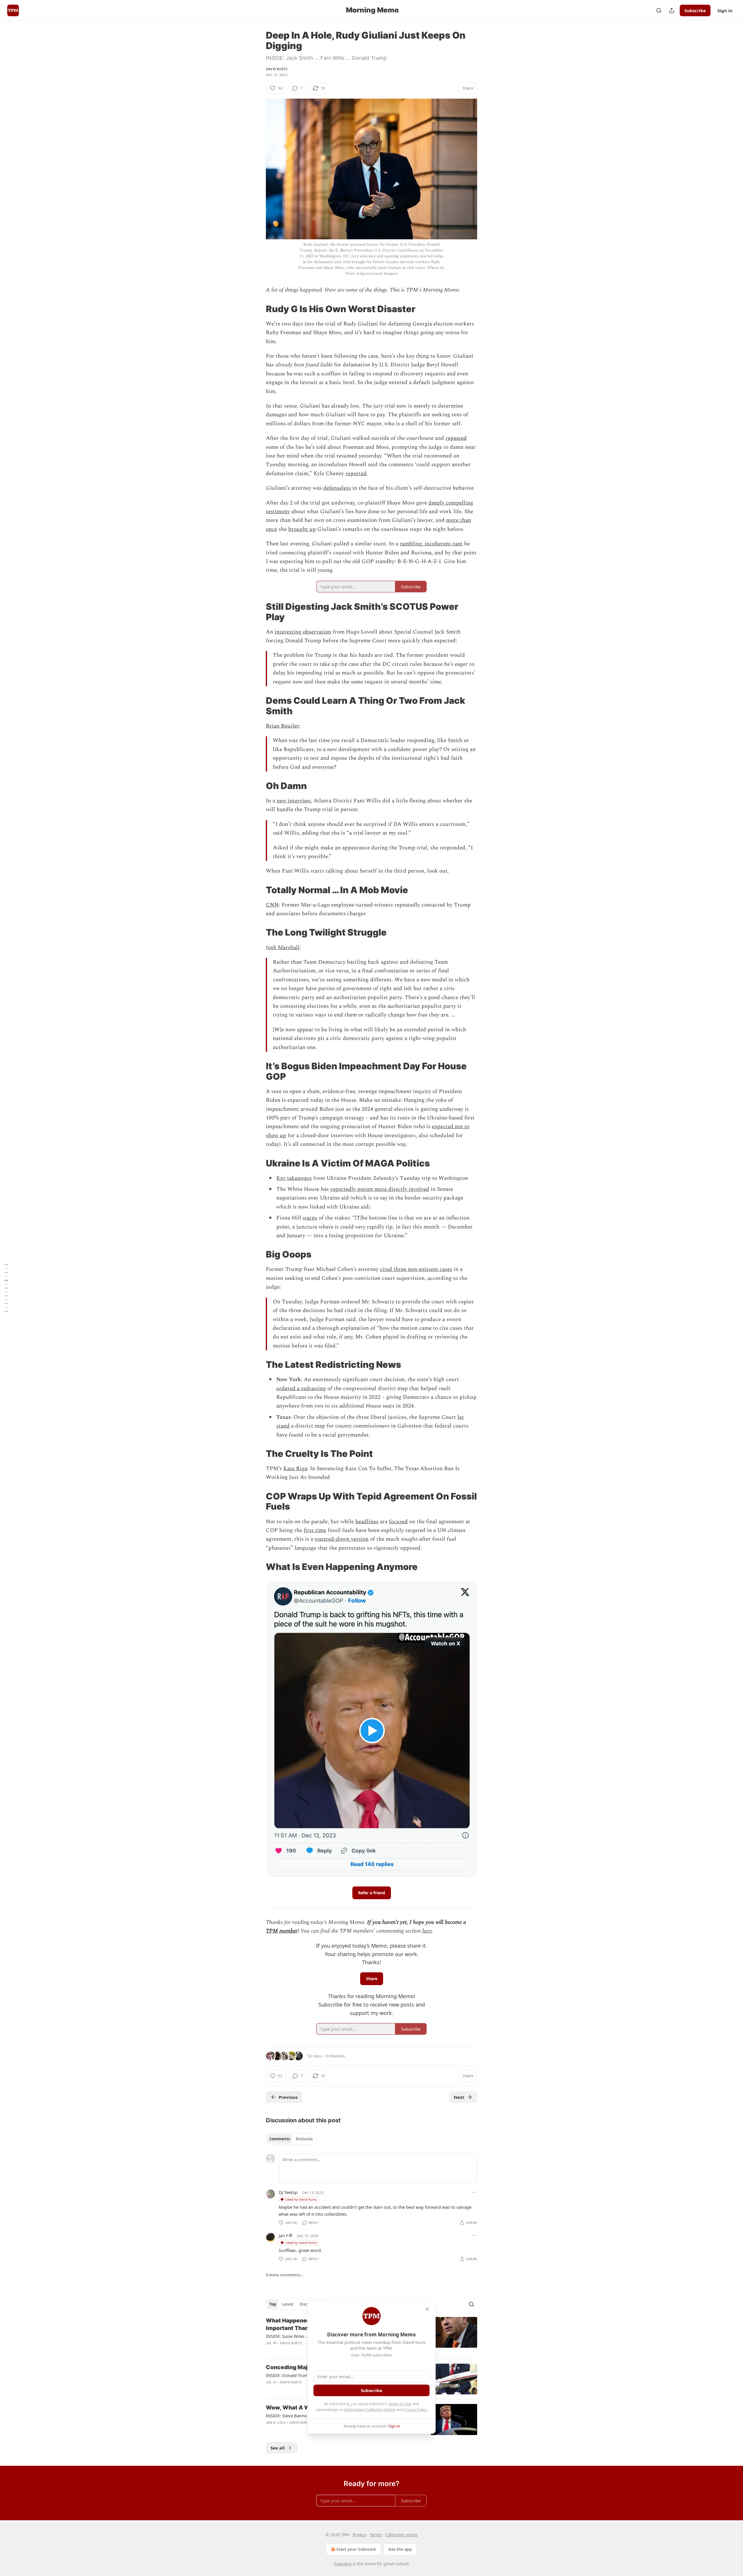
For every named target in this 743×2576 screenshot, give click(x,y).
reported (356, 474)
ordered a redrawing (301, 1389)
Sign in (725, 10)
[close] (427, 2309)
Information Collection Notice (370, 2409)
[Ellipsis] (474, 2192)
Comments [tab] (280, 2139)
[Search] (659, 10)
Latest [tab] (288, 2304)
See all (278, 2448)
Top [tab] (273, 2304)
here (427, 1931)
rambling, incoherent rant (431, 544)
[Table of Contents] (6, 1288)
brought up (302, 529)
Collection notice (401, 2535)
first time (315, 1530)
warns (310, 1218)
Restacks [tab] (304, 2139)
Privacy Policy (415, 2409)
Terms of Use (400, 2404)
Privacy (359, 2535)
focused (398, 1522)
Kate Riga (295, 1469)
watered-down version (342, 1539)
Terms (376, 2535)
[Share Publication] (672, 10)
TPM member (282, 1931)
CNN (272, 905)
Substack (343, 2564)
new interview (294, 801)
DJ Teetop (288, 2192)
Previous (288, 2097)
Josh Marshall (283, 948)
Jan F (283, 2235)
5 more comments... (285, 2275)
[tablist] (291, 2139)
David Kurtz (277, 69)
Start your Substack (356, 2549)
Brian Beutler (283, 726)
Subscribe (695, 10)
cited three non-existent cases (416, 1269)
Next (459, 2097)
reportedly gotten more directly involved (380, 1189)
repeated (456, 438)
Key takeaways (294, 1178)
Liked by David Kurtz (301, 2199)
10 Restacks (335, 2056)
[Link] (258, 309)
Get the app (400, 2549)
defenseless (337, 488)
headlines (367, 1522)
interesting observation (303, 632)
